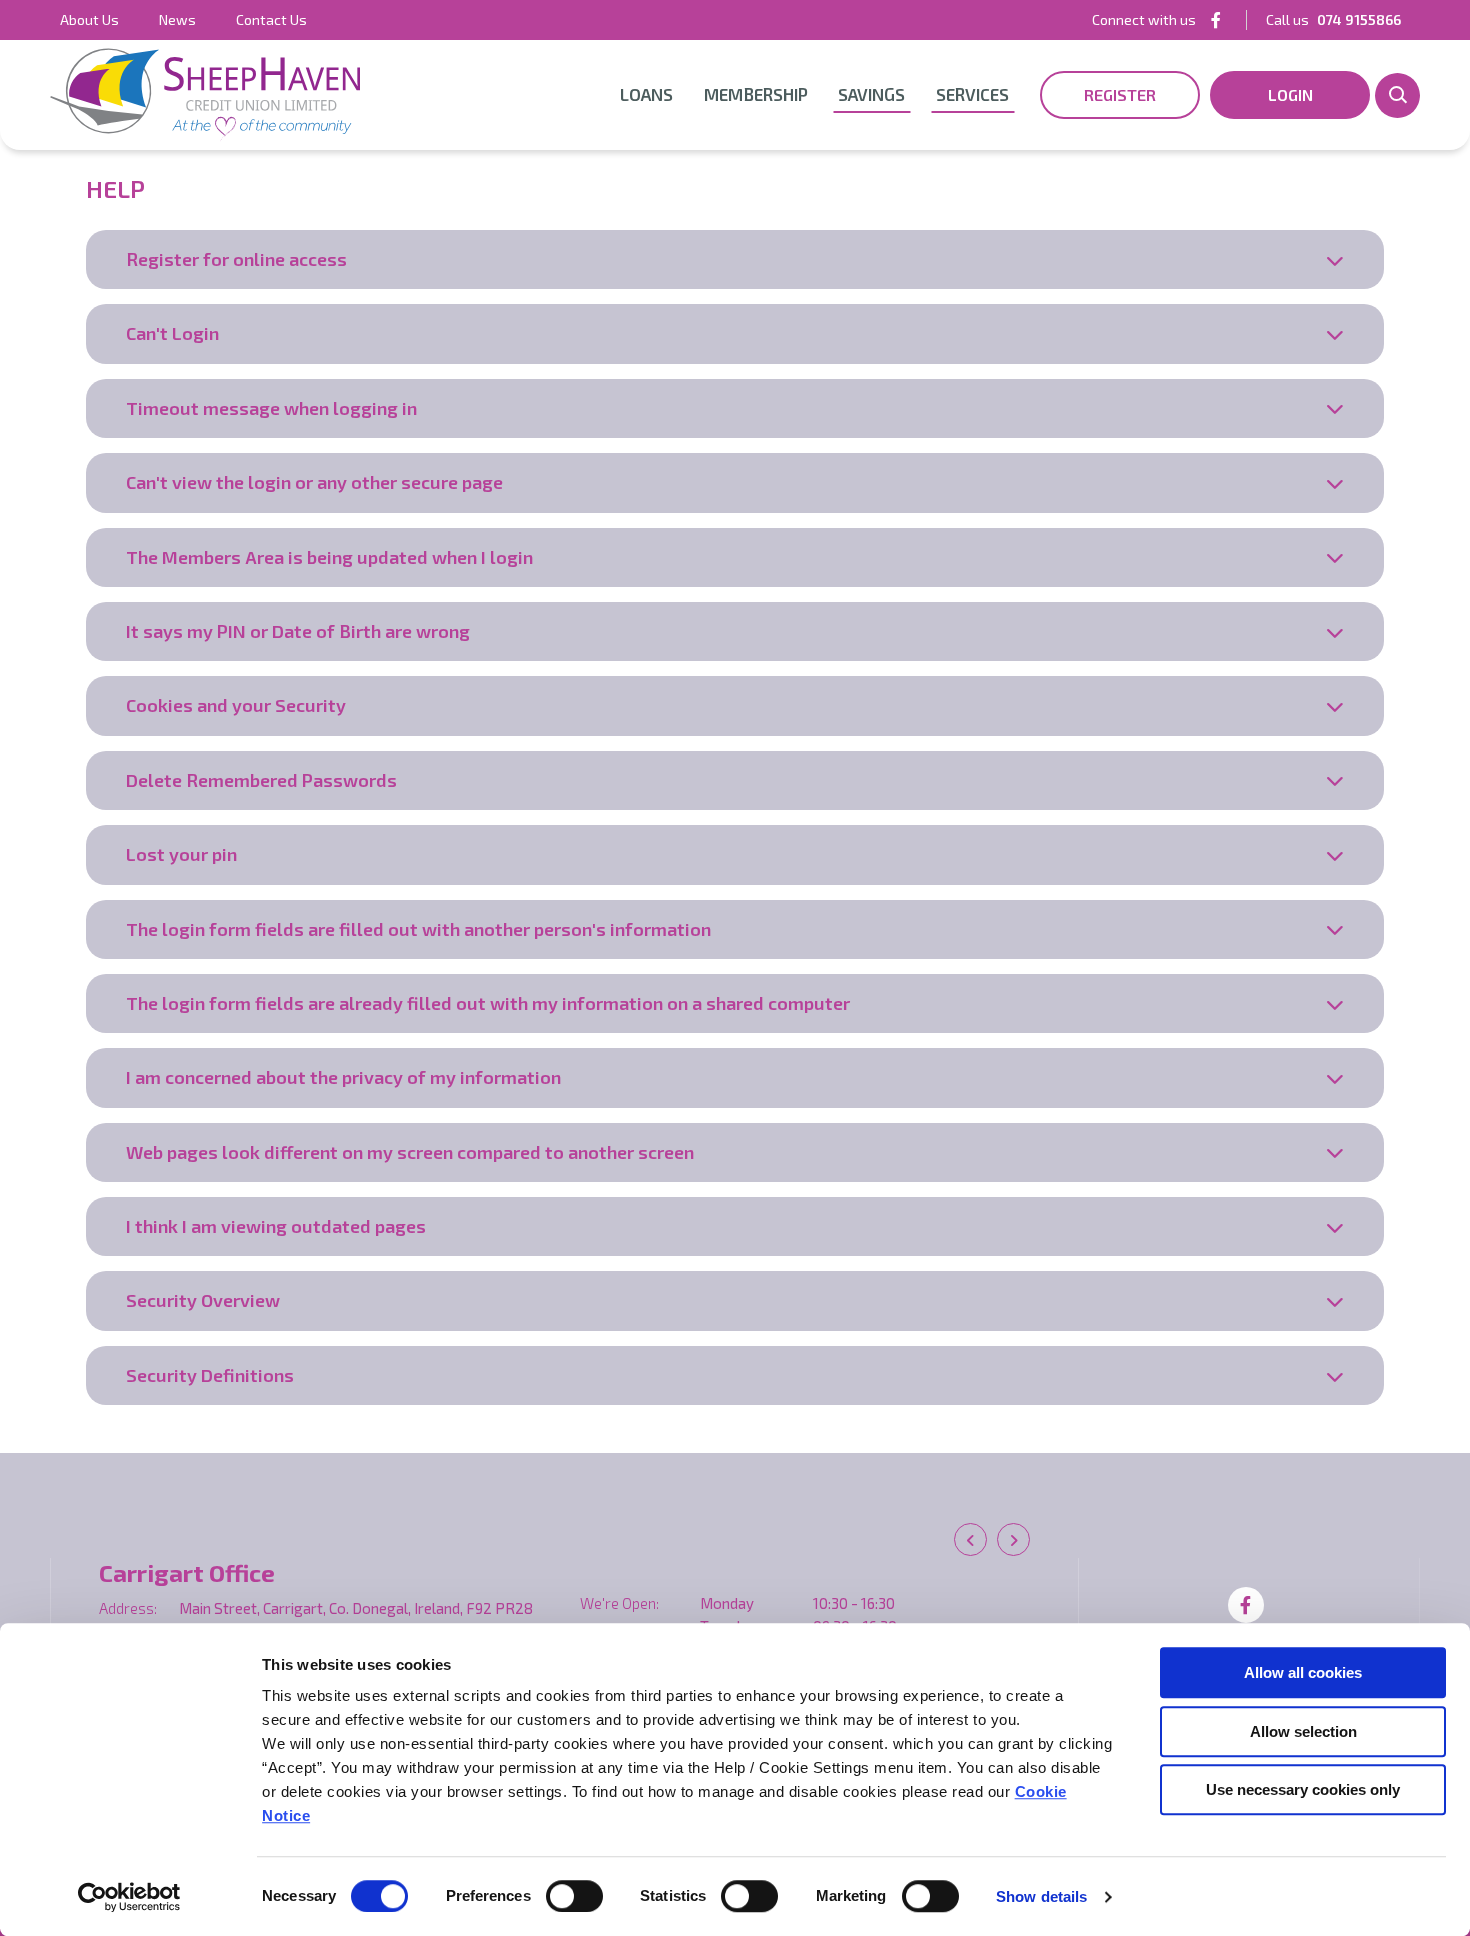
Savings (871, 94)
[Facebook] (1216, 19)
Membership (756, 94)
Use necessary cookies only (1303, 1789)
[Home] (205, 95)
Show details (1041, 1896)
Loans (646, 94)
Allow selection (1303, 1731)
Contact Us (271, 19)
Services (972, 94)
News (177, 19)
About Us (89, 19)
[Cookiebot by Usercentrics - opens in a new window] (129, 1897)
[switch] (574, 1896)
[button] (1397, 95)
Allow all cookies (1303, 1672)
